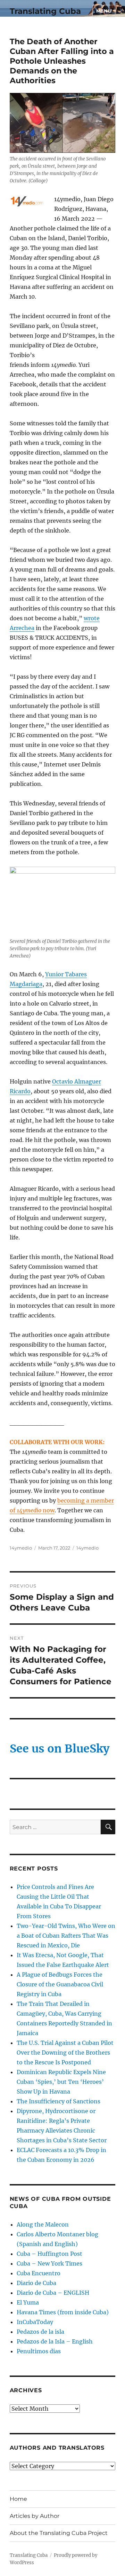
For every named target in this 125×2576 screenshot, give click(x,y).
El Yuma (28, 2302)
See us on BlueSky (60, 1749)
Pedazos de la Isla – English (55, 2341)
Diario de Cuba (36, 2283)
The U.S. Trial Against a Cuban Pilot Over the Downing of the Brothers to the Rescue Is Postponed (65, 2053)
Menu (104, 11)
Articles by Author (35, 2516)
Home (18, 2499)
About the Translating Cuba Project (59, 2533)
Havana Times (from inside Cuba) (63, 2312)
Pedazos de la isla (40, 2332)
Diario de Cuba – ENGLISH (53, 2293)
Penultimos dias (39, 2351)
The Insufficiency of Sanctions (59, 2101)
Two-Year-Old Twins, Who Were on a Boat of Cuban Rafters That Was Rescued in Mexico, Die (66, 1936)
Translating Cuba (45, 11)
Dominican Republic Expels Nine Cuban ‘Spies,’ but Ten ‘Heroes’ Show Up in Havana (61, 2082)
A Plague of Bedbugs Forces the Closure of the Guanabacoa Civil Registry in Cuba (60, 1984)
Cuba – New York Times (49, 2263)
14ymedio (21, 1548)
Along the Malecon (43, 2224)
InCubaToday (35, 2322)
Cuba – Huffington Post (49, 2254)
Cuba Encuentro (39, 2273)
